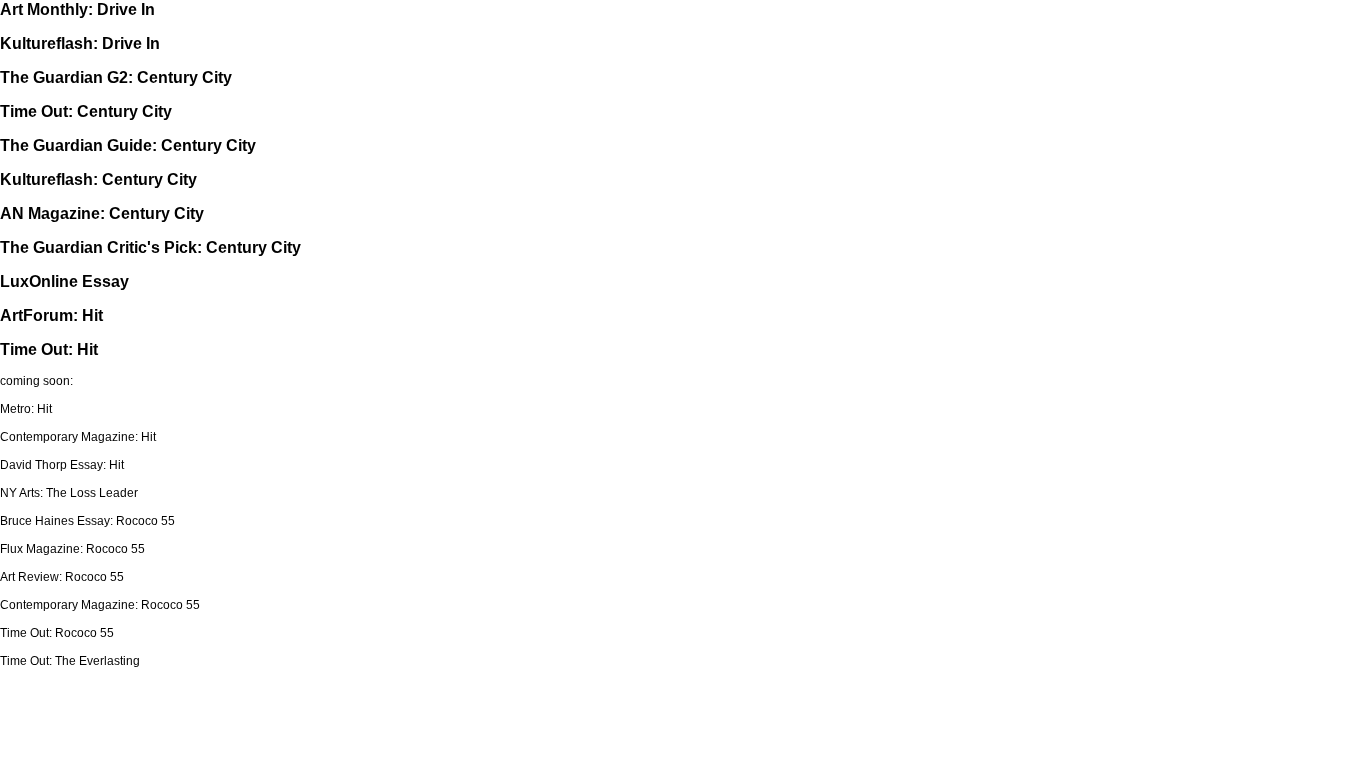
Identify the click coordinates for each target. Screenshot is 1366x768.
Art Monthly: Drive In (77, 9)
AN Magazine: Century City (102, 213)
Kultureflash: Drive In (80, 43)
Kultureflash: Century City (98, 179)
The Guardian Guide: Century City (128, 145)
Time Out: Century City (86, 111)
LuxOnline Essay (64, 281)
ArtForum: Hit (51, 315)
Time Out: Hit (49, 349)
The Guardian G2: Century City (116, 77)
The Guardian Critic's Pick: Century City (150, 247)
